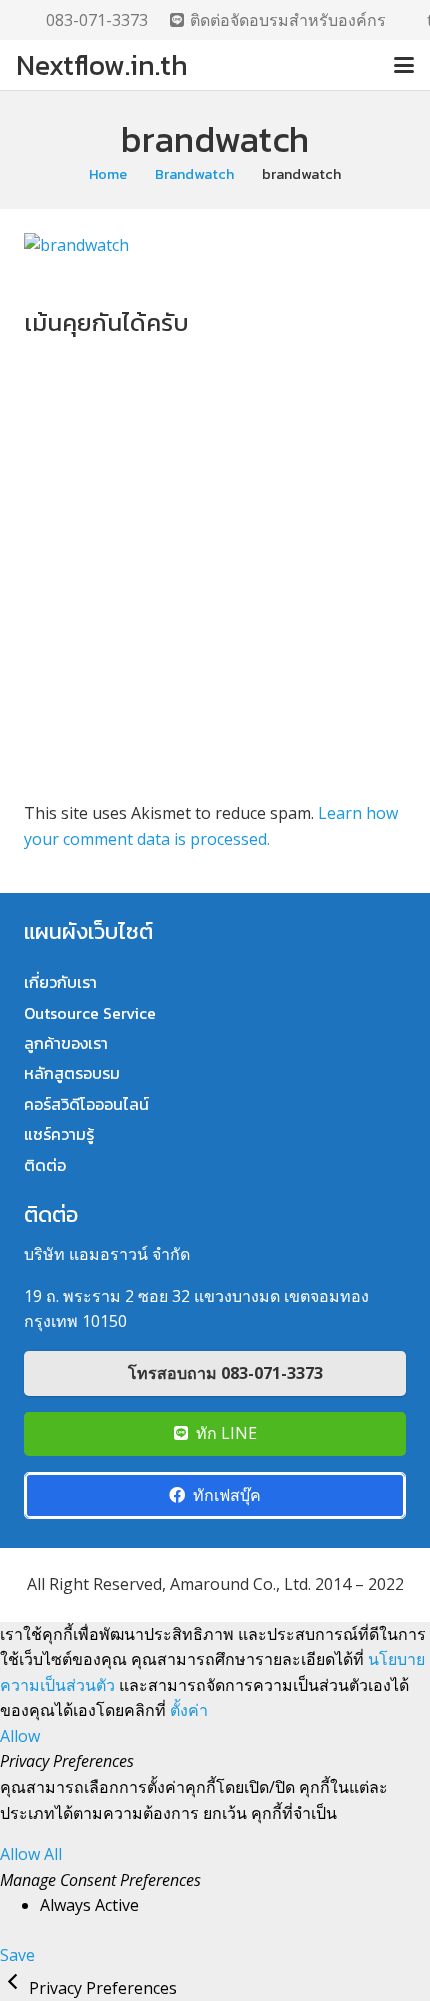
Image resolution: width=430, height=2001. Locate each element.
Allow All (31, 1854)
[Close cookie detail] (14, 1988)
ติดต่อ (45, 1165)
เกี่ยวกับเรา (60, 982)
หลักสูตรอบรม (72, 1073)
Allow (20, 1736)
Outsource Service (90, 1013)
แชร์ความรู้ (59, 1134)
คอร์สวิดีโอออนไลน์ (86, 1104)
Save (17, 1955)
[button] (404, 65)
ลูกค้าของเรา (66, 1043)
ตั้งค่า (189, 1710)
